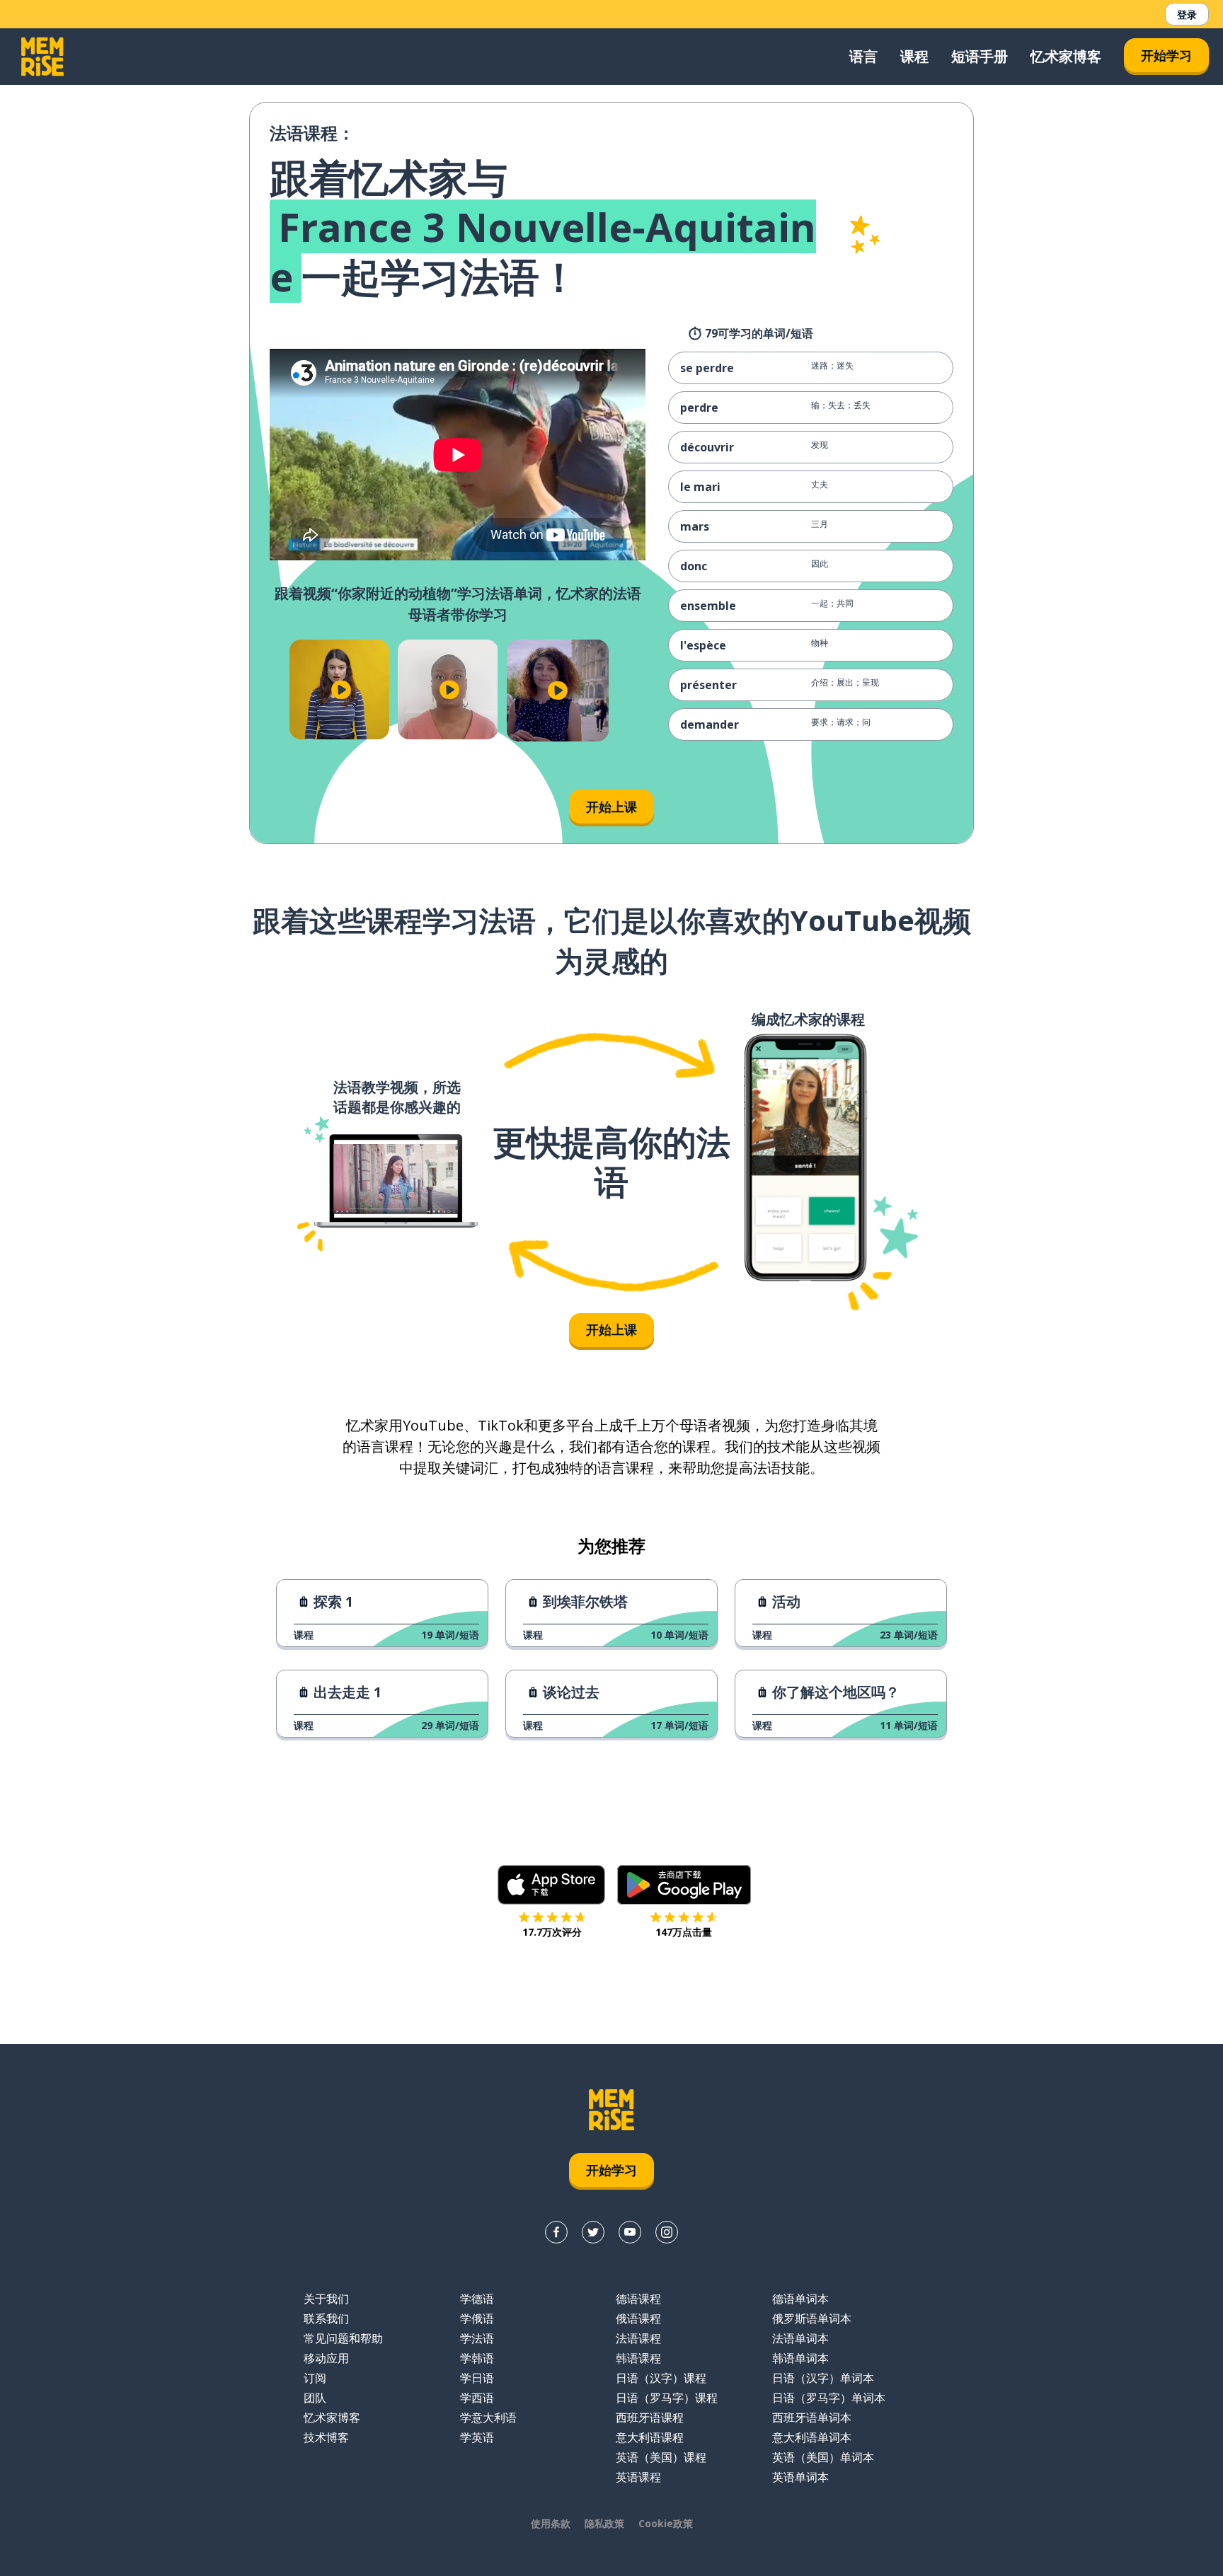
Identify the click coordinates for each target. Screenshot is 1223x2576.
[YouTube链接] (630, 2232)
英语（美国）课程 (661, 2457)
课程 (914, 56)
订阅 (315, 2378)
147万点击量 (684, 1932)
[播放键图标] (341, 689)
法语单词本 (800, 2338)
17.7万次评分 (552, 1932)
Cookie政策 (666, 2523)
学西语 (477, 2398)
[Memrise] (42, 57)
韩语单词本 (800, 2358)
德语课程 (638, 2299)
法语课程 (638, 2338)
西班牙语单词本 (812, 2418)
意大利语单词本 (812, 2437)
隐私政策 (604, 2523)
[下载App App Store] (552, 1885)
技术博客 (326, 2437)
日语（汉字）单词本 (823, 2378)
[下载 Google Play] (684, 1885)
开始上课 (611, 807)
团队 (315, 2398)
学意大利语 (488, 2418)
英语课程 (638, 2477)
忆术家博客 (1066, 56)
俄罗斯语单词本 (812, 2318)
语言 (863, 56)
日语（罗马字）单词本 (829, 2398)
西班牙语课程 (650, 2418)
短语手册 (980, 56)
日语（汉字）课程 (661, 2378)
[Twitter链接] (593, 2232)
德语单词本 (800, 2299)
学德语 (477, 2299)
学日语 (477, 2378)
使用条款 (551, 2523)
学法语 (477, 2338)
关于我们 (326, 2299)
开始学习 (1166, 55)
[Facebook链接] (556, 2232)
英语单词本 (800, 2477)
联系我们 (326, 2318)
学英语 (477, 2437)
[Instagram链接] (667, 2232)
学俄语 (477, 2318)
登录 (1187, 15)
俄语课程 (638, 2318)
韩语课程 (638, 2358)
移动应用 (326, 2358)
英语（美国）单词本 (823, 2457)
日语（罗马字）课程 (667, 2398)
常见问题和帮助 (343, 2338)
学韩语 (477, 2358)
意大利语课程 (650, 2437)
